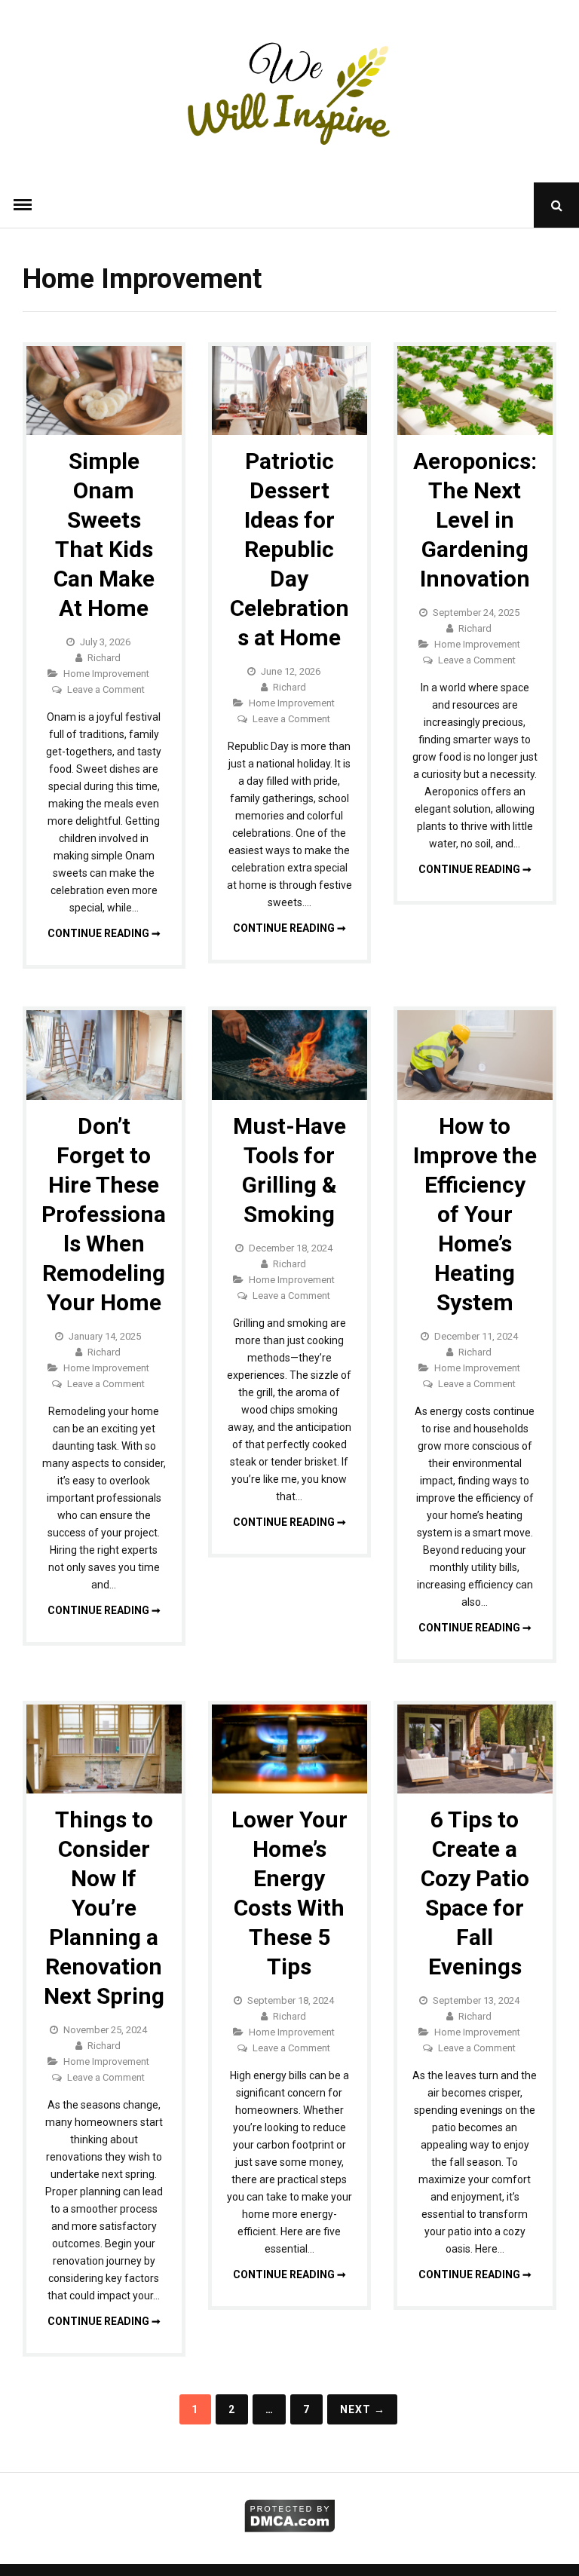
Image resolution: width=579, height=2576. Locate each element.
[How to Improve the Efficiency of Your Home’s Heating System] (475, 1096)
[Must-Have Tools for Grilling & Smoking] (289, 1096)
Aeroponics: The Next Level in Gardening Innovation (475, 520)
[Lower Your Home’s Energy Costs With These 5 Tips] (289, 1790)
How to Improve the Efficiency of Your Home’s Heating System (475, 1214)
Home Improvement (106, 674)
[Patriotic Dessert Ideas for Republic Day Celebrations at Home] (289, 431)
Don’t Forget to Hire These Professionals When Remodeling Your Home (104, 1214)
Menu (23, 205)
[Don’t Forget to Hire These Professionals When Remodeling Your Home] (104, 1096)
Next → (363, 2409)
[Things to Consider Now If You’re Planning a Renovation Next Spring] (104, 1790)
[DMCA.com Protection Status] (290, 2529)
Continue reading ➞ (104, 933)
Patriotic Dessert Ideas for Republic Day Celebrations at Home (289, 549)
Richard (104, 658)
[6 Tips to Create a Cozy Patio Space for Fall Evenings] (475, 1790)
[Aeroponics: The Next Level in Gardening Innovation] (475, 431)
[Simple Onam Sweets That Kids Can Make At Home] (104, 431)
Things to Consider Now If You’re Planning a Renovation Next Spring (104, 1908)
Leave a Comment (106, 689)
